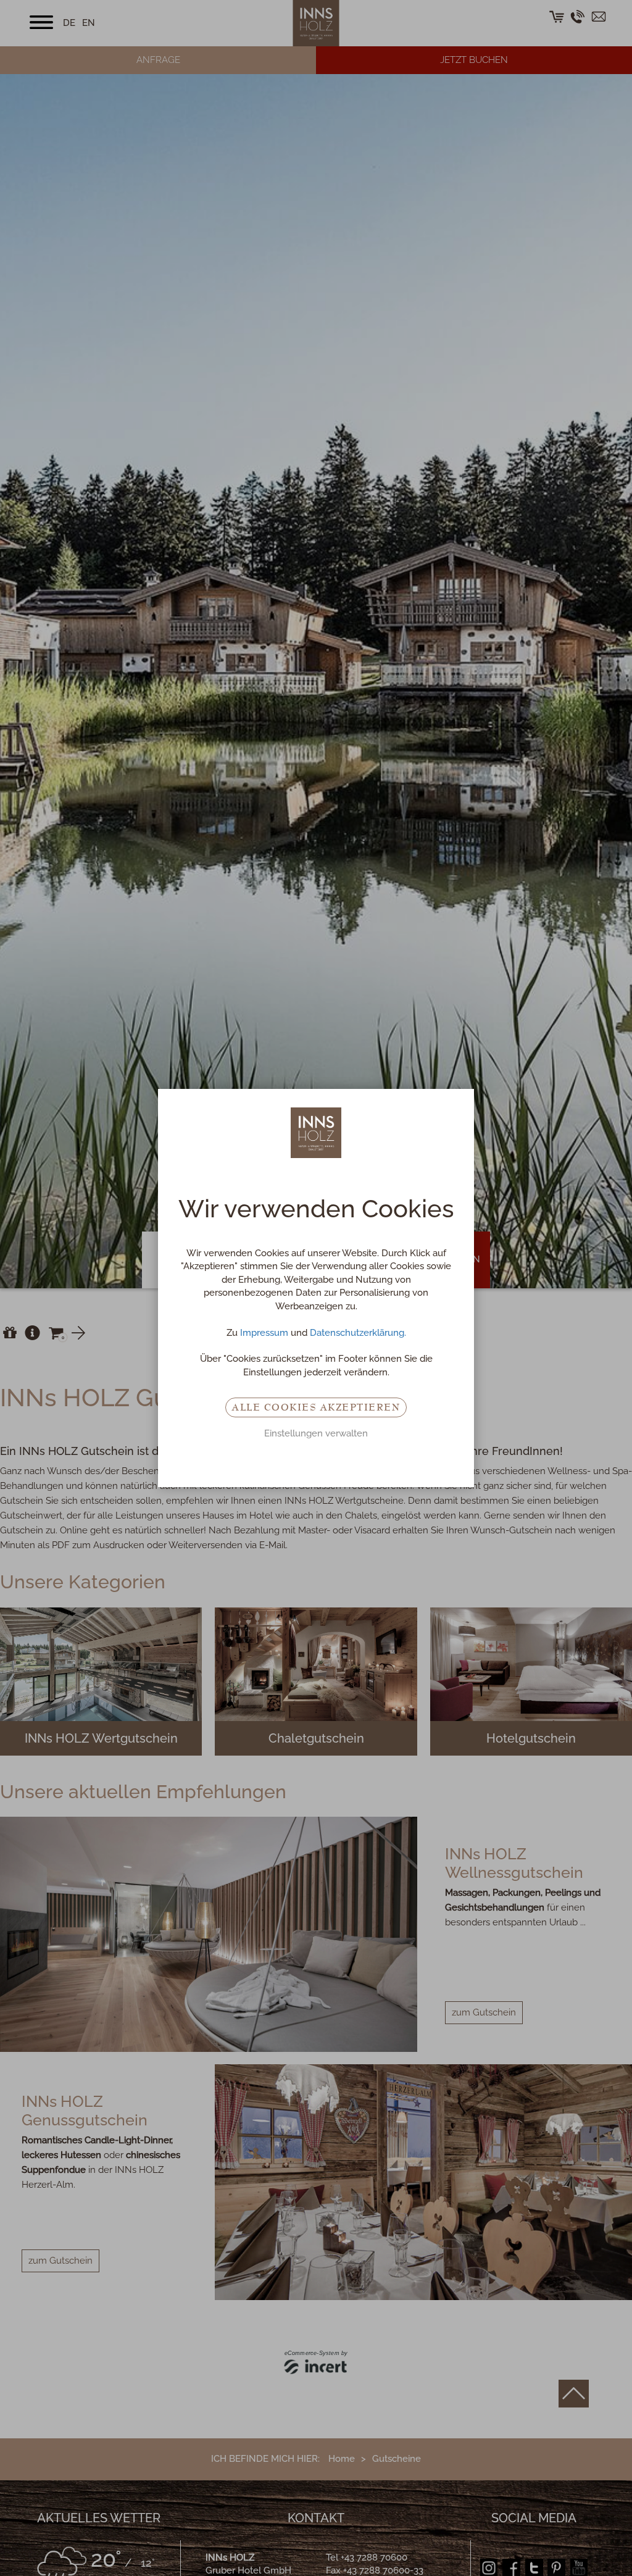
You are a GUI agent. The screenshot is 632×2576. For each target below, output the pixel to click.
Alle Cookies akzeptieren (316, 1407)
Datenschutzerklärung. (358, 1333)
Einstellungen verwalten (316, 1433)
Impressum (264, 1333)
